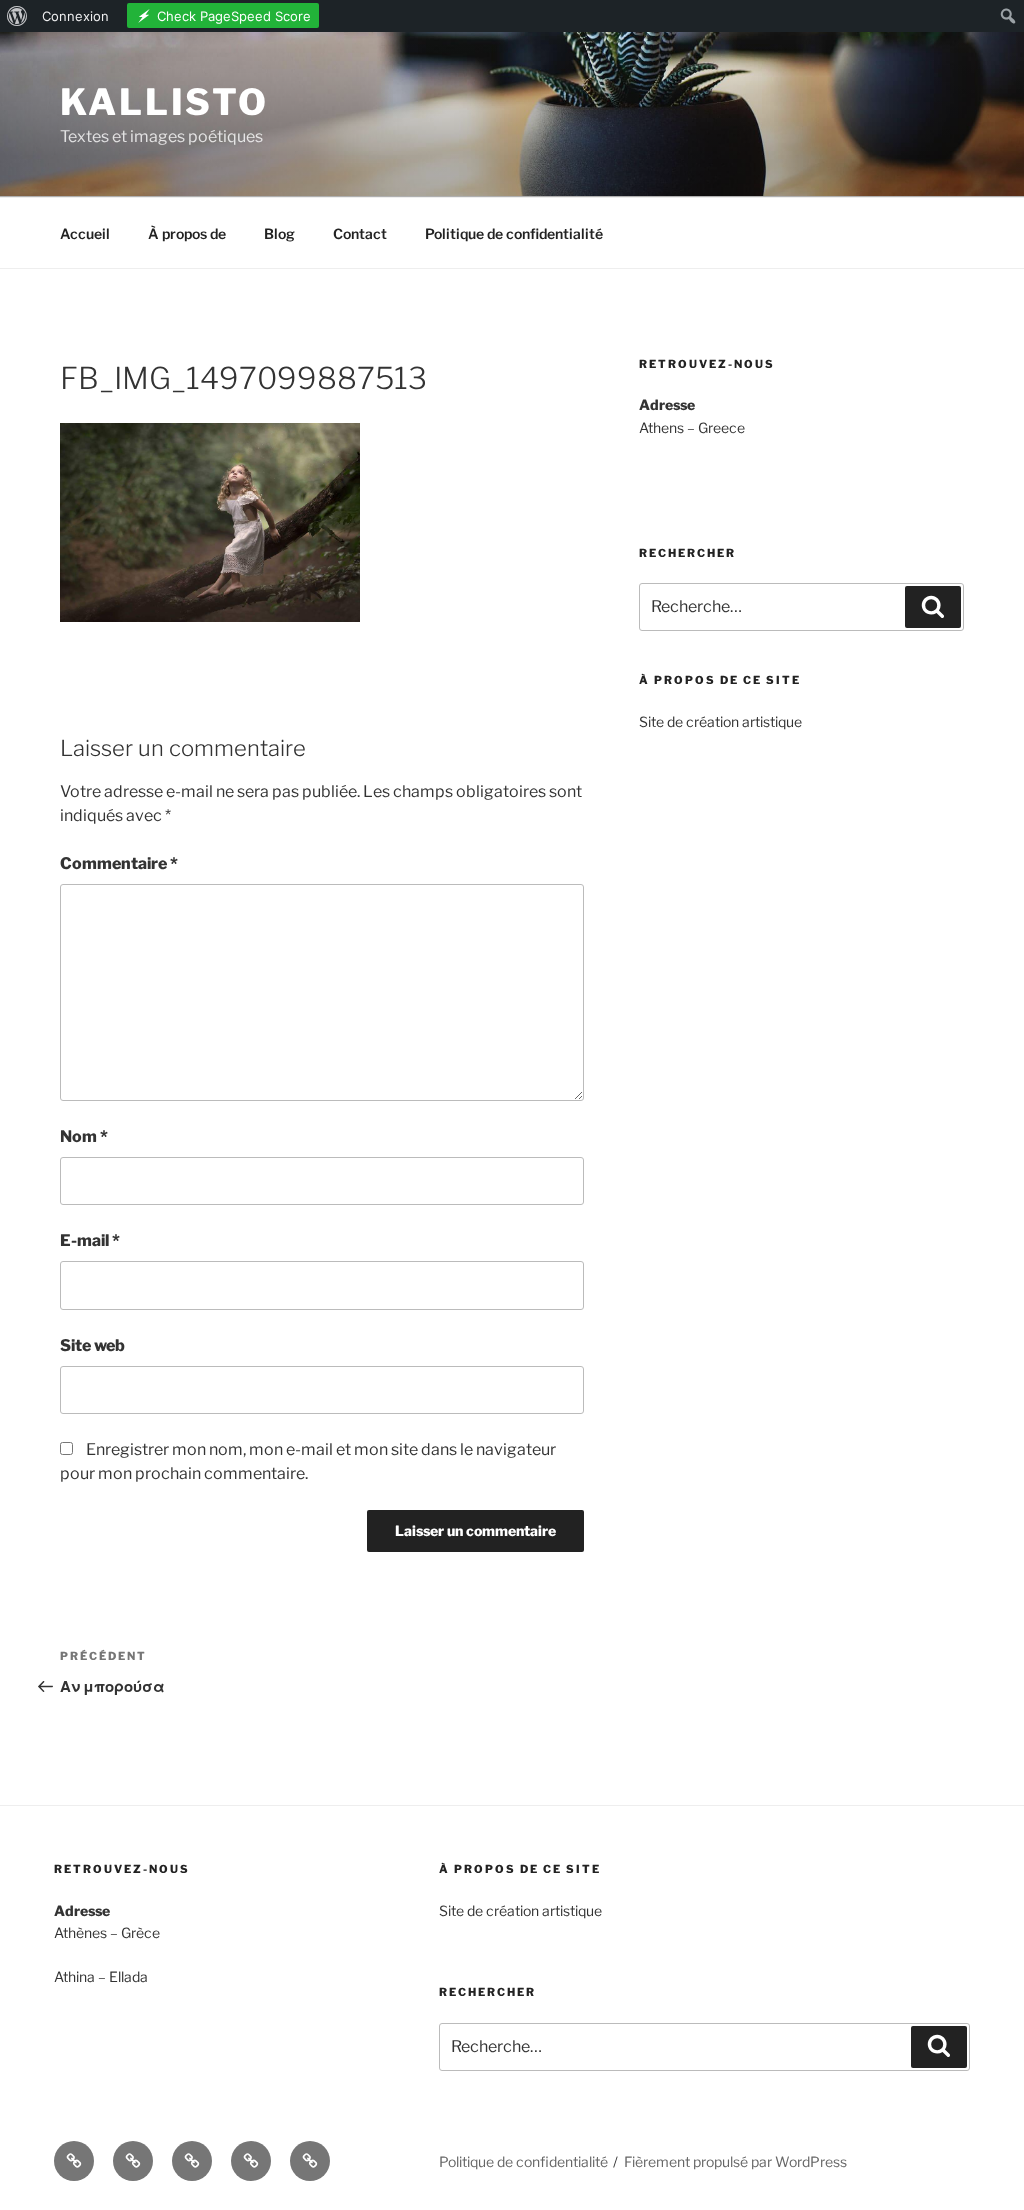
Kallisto (164, 102)
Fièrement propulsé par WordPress (735, 2161)
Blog (279, 233)
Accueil (85, 233)
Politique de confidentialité (514, 233)
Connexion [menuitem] (75, 16)
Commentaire (119, 863)
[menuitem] (17, 16)
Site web (92, 1345)
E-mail (90, 1240)
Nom (84, 1136)
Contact (360, 233)
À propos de (187, 233)
